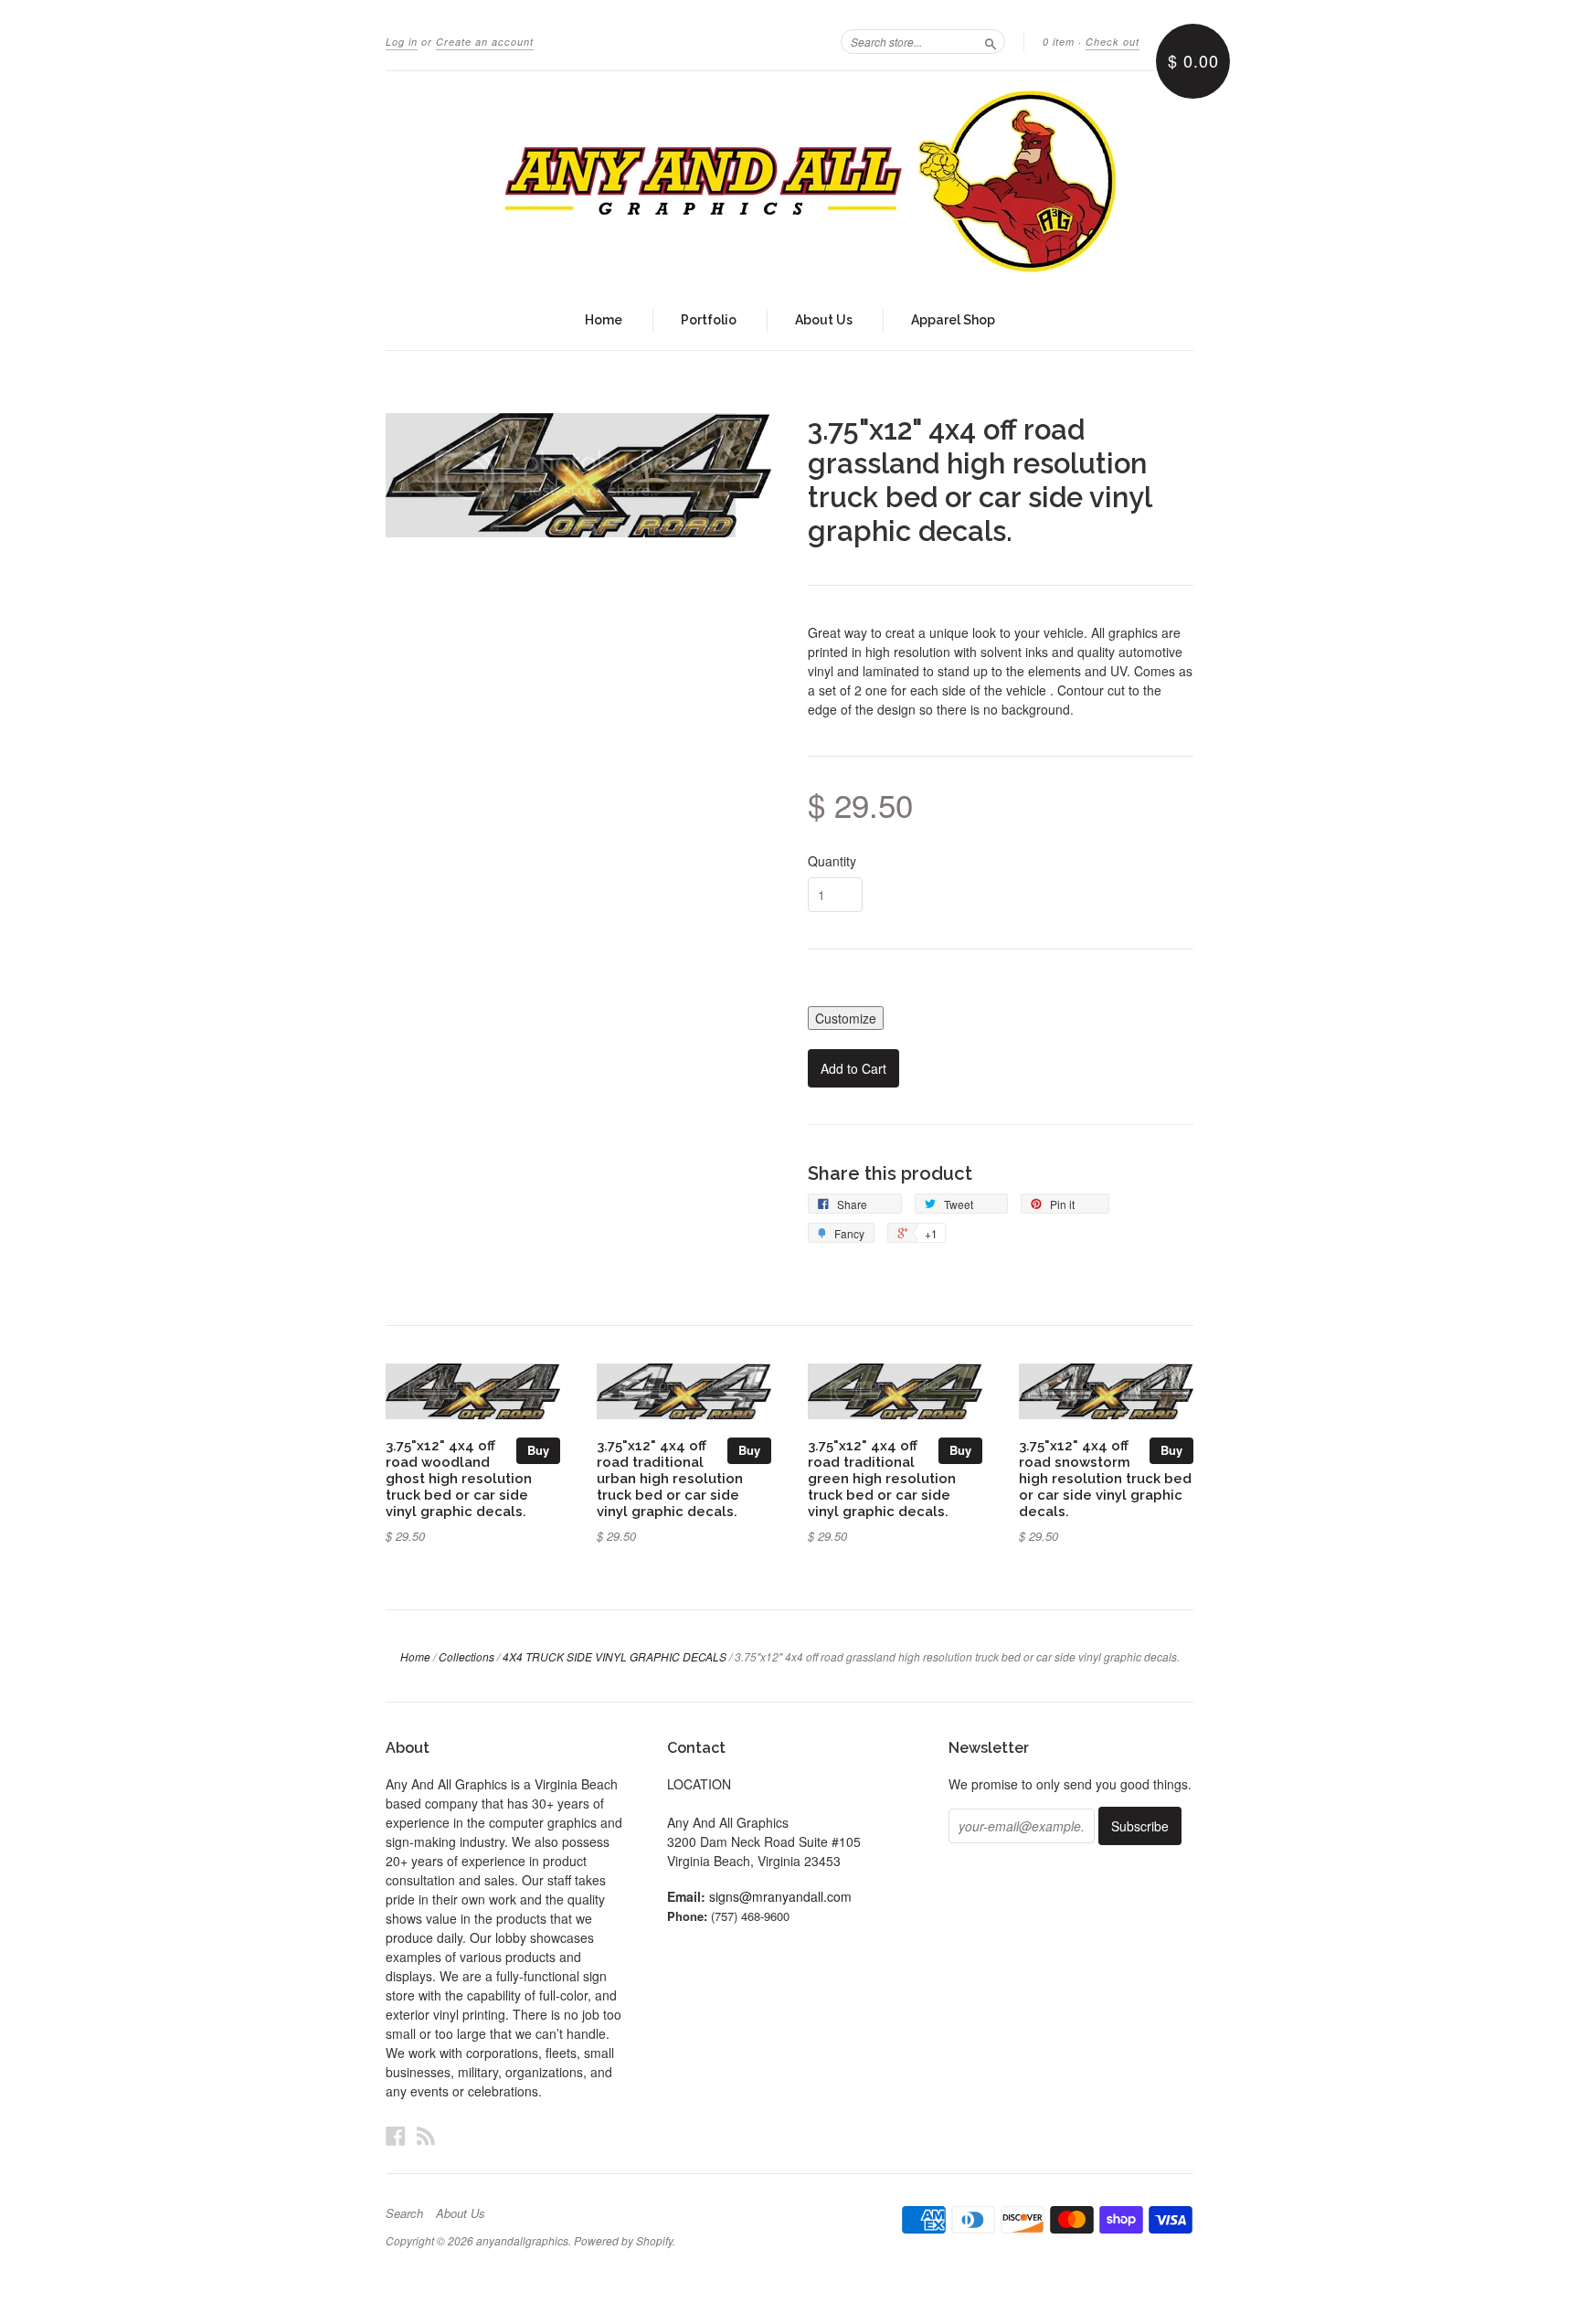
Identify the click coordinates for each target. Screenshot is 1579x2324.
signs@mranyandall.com (780, 1896)
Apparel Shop (953, 320)
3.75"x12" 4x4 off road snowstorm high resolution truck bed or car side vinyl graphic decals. (1105, 1478)
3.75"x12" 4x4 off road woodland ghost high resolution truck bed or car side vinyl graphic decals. (459, 1478)
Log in (402, 42)
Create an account (485, 42)
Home (604, 320)
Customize (846, 1018)
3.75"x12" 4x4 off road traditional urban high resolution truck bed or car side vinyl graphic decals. (670, 1478)
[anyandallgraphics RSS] (426, 2135)
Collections (466, 1656)
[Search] (991, 41)
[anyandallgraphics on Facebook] (396, 2135)
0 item (1059, 42)
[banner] (789, 181)
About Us (824, 320)
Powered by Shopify (623, 2240)
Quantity (832, 861)
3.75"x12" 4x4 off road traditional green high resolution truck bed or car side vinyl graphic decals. (882, 1478)
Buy (538, 1450)
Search (404, 2213)
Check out (1113, 42)
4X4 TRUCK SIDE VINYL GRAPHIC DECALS (615, 1656)
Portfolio (709, 320)
